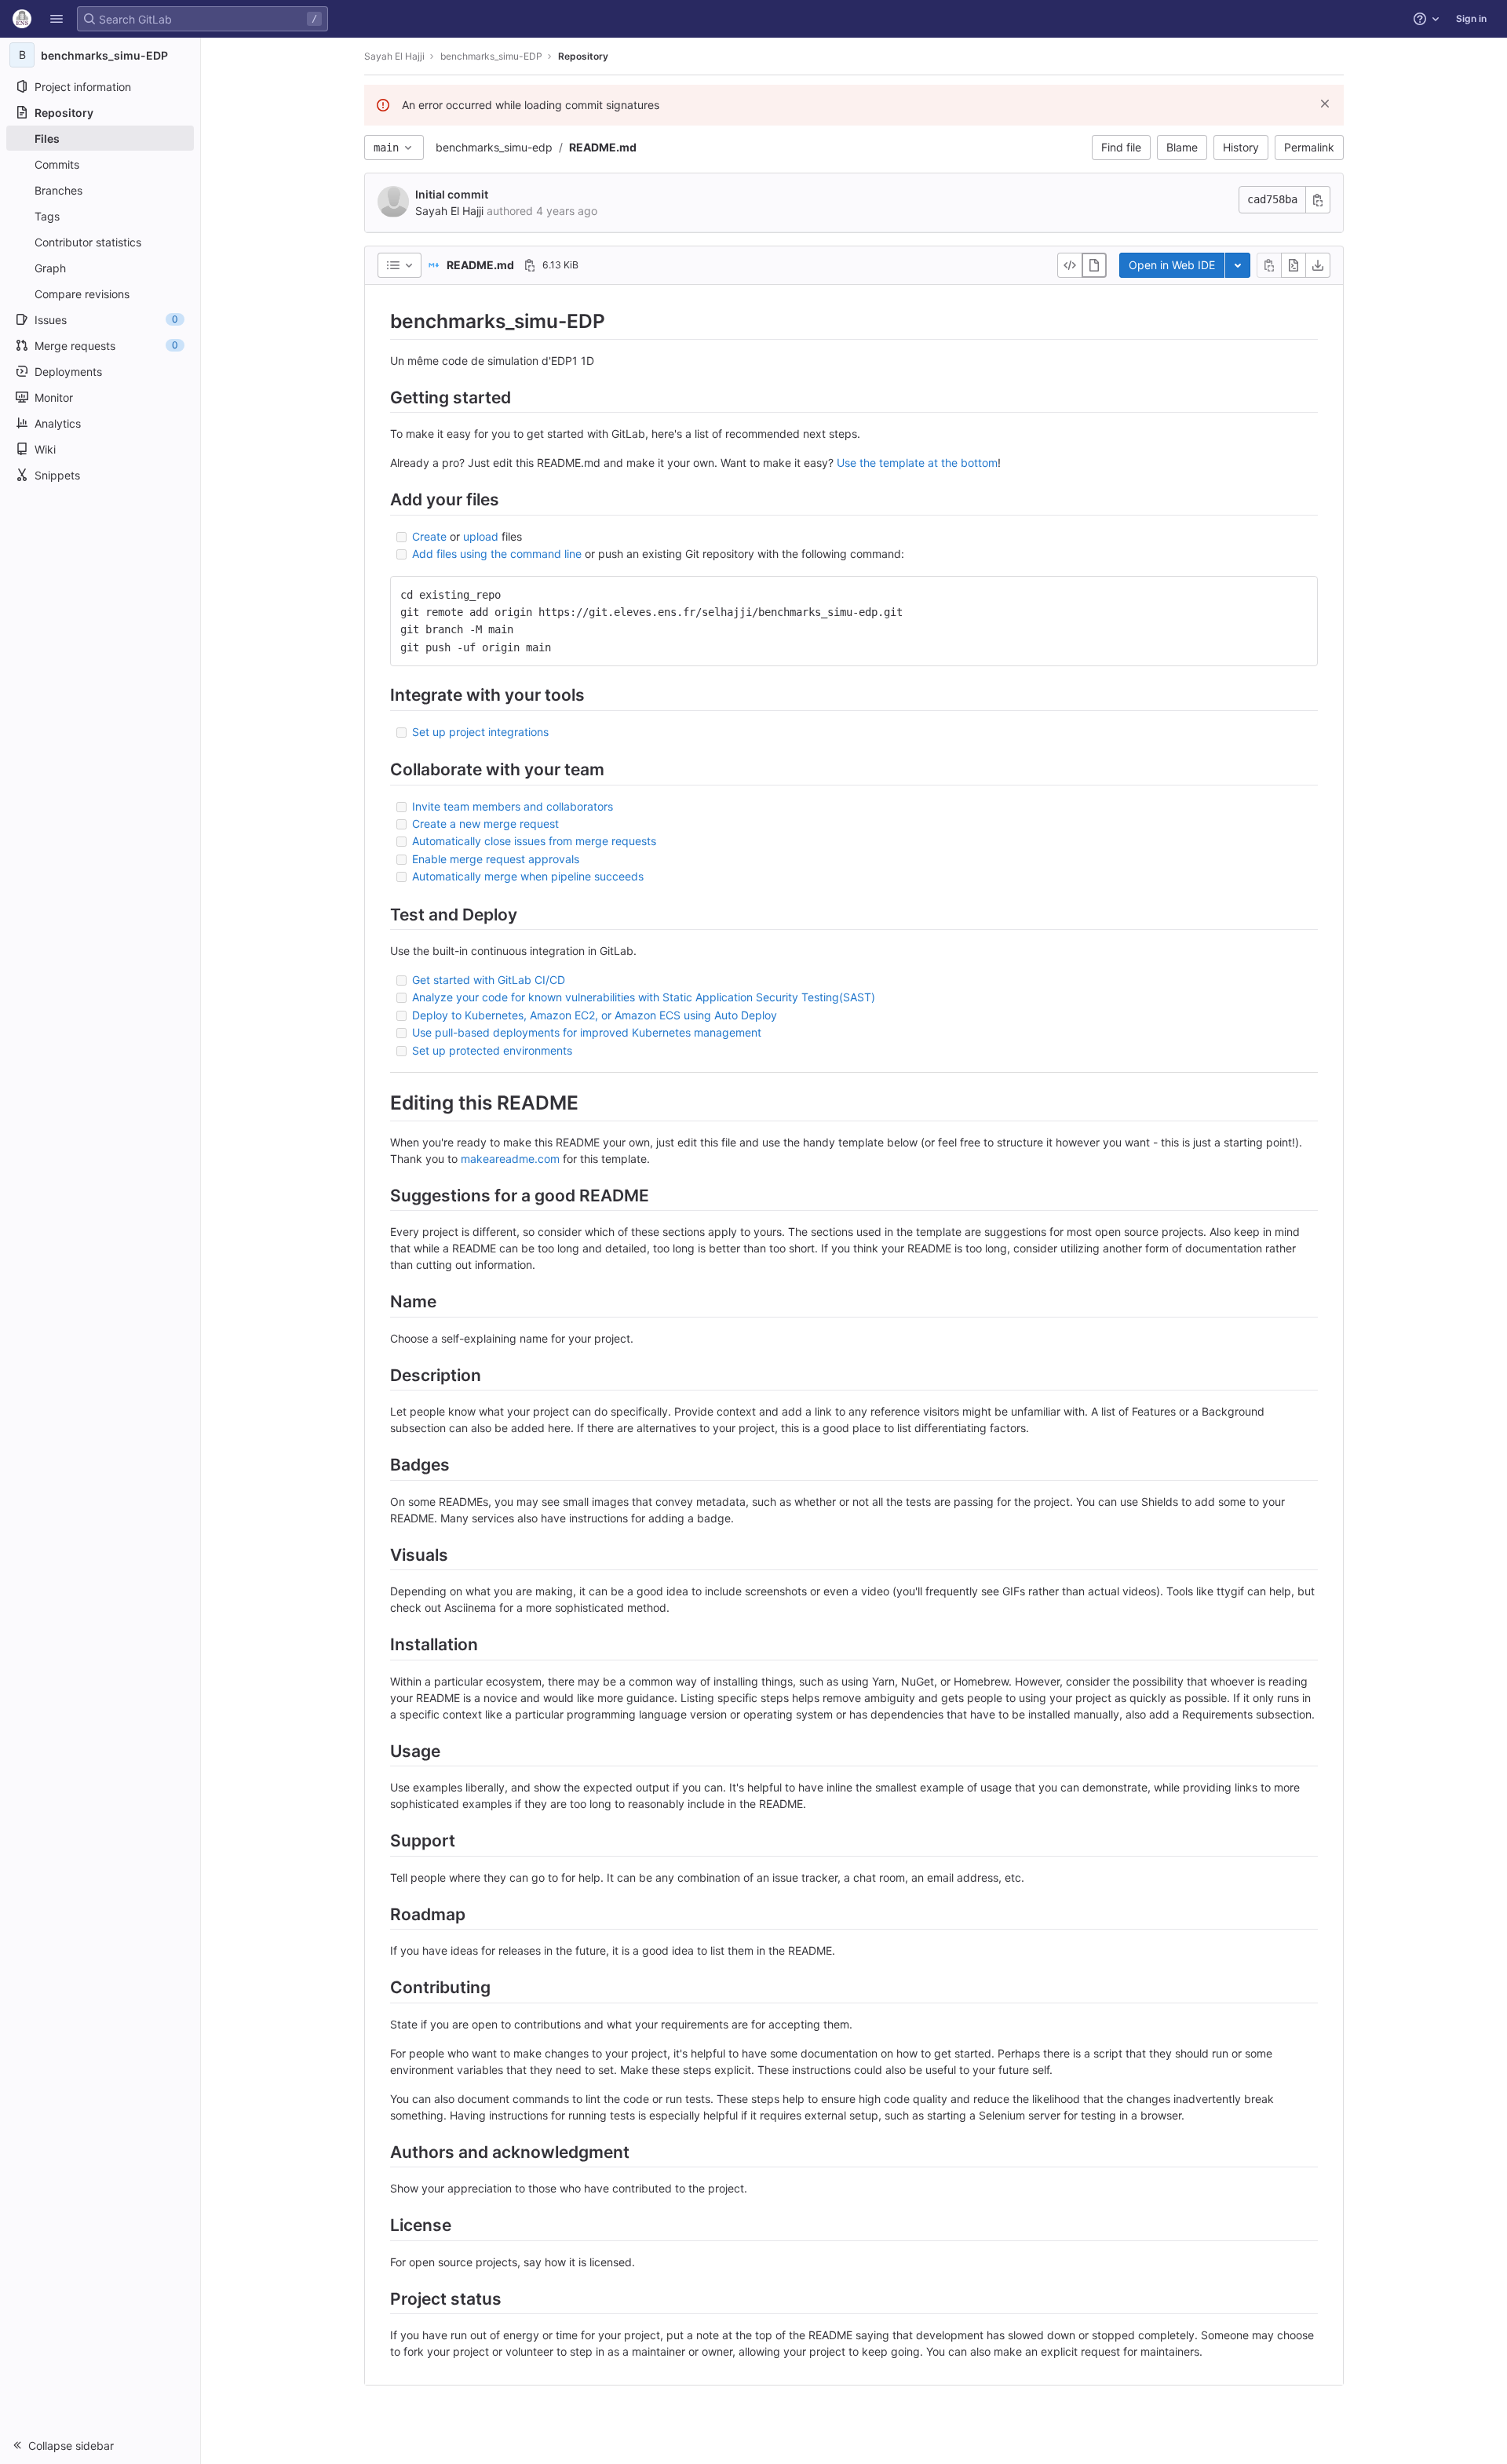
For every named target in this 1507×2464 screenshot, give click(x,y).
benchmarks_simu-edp (494, 147)
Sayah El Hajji (394, 56)
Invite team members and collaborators (513, 806)
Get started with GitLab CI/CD (489, 980)
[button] (57, 19)
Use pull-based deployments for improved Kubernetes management (587, 1032)
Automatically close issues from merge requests (534, 841)
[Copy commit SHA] (1318, 200)
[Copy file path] (530, 265)
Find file (1121, 147)
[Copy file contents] (1269, 265)
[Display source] (1070, 265)
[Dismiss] (1325, 104)
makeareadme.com (510, 1159)
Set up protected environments (492, 1050)
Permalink (1309, 147)
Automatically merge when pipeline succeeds (528, 876)
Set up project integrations (480, 732)
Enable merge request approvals (496, 859)
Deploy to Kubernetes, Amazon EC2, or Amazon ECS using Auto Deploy (595, 1015)
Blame (1182, 147)
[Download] (1318, 265)
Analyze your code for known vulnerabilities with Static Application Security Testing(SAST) (644, 997)
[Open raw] (1294, 265)
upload (481, 536)
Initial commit (452, 194)
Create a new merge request (485, 824)
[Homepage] (22, 19)
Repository (583, 56)
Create (429, 536)
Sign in (1471, 18)
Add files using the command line (497, 554)
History (1241, 147)
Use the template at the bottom (917, 463)
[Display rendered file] (1094, 265)
